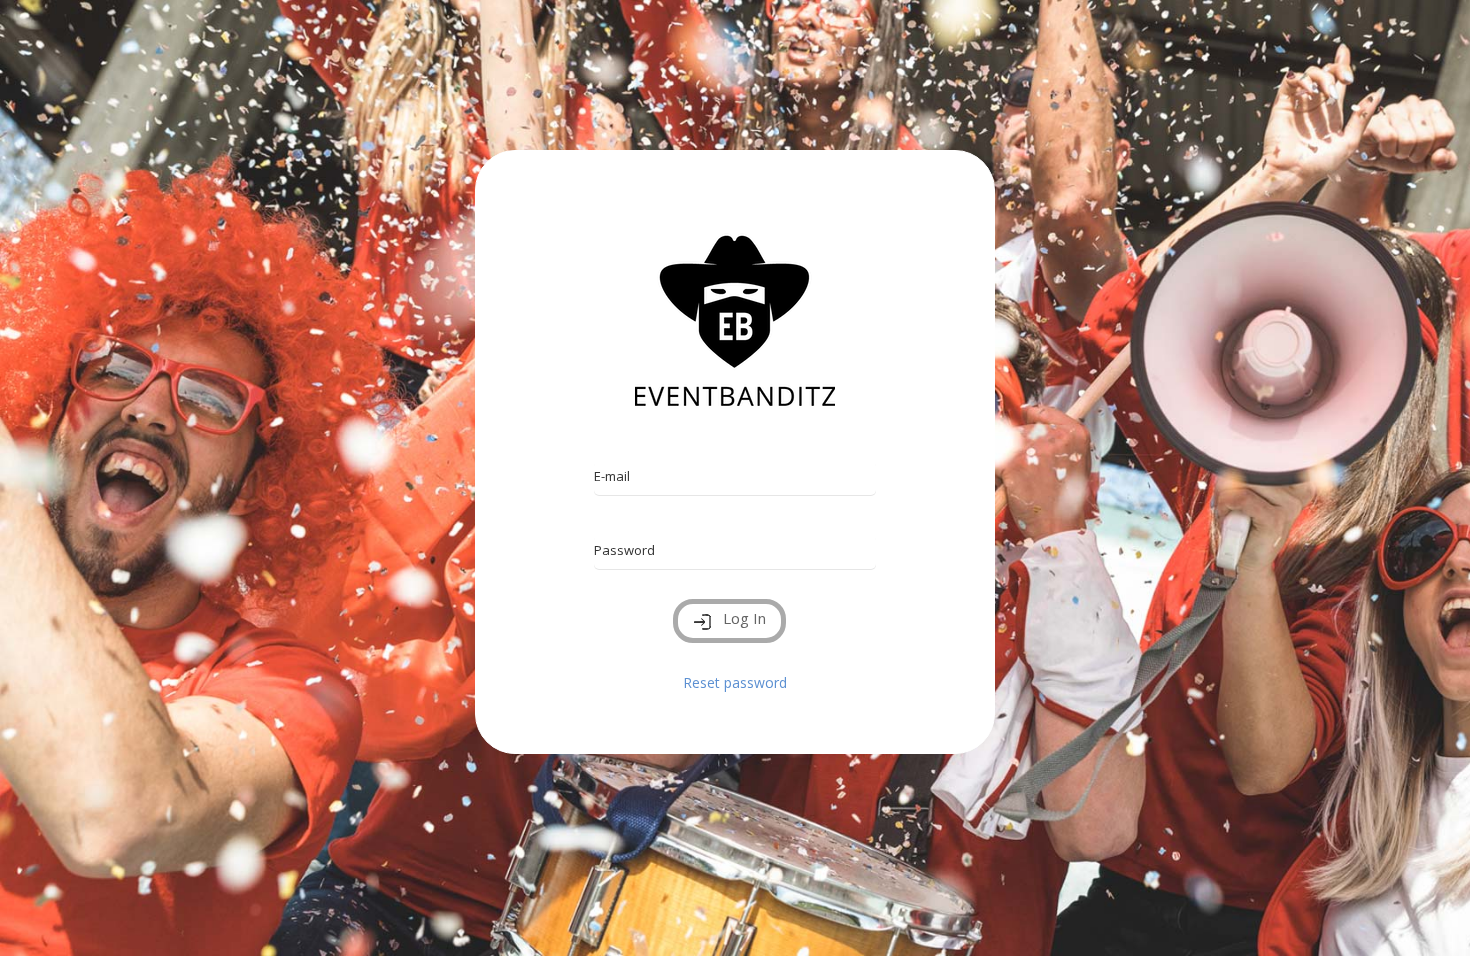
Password (624, 550)
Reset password (735, 682)
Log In (744, 618)
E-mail (612, 476)
